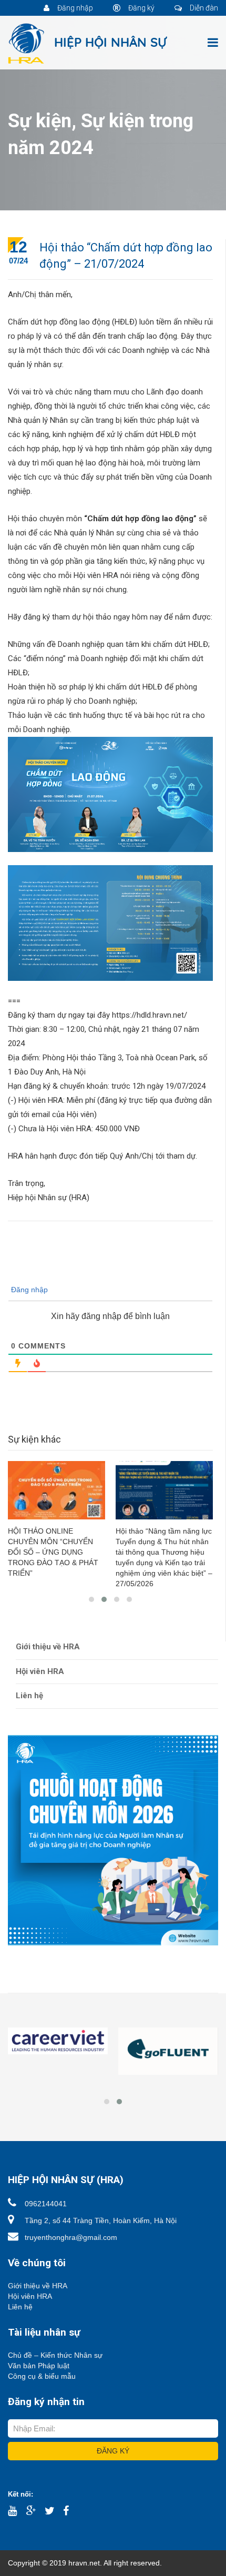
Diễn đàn (203, 8)
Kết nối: (20, 2494)
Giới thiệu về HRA (48, 1647)
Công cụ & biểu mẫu (42, 2376)
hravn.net (84, 2563)
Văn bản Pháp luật (39, 2366)
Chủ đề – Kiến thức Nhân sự (55, 2355)
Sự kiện (40, 121)
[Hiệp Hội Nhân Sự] (88, 43)
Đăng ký (141, 8)
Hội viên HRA (40, 1671)
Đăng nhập (74, 8)
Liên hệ (29, 1696)
